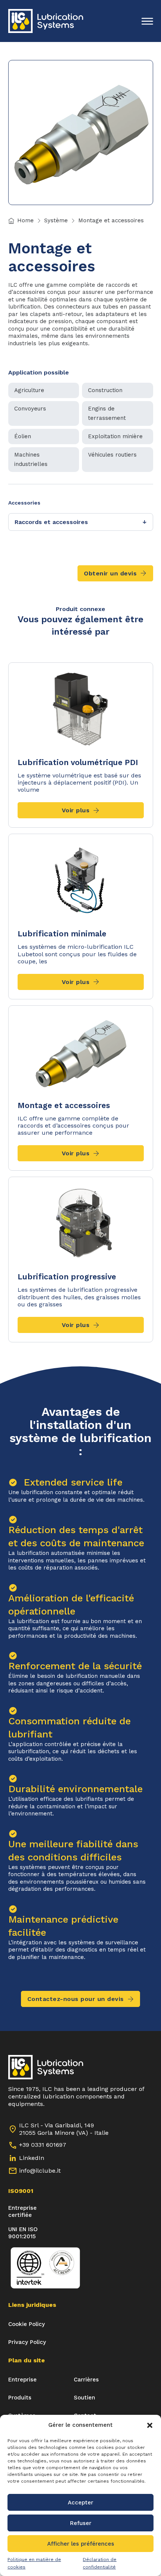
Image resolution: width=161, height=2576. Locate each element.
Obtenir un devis (110, 573)
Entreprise (22, 2380)
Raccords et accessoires (81, 522)
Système (56, 220)
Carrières (86, 2380)
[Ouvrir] (147, 21)
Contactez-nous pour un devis (76, 1999)
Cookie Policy (27, 2324)
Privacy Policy (27, 2342)
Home (25, 220)
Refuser (81, 2523)
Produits (20, 2398)
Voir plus (76, 810)
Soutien (84, 2398)
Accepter (80, 2503)
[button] (150, 2425)
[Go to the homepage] (46, 21)
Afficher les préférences (81, 2544)
